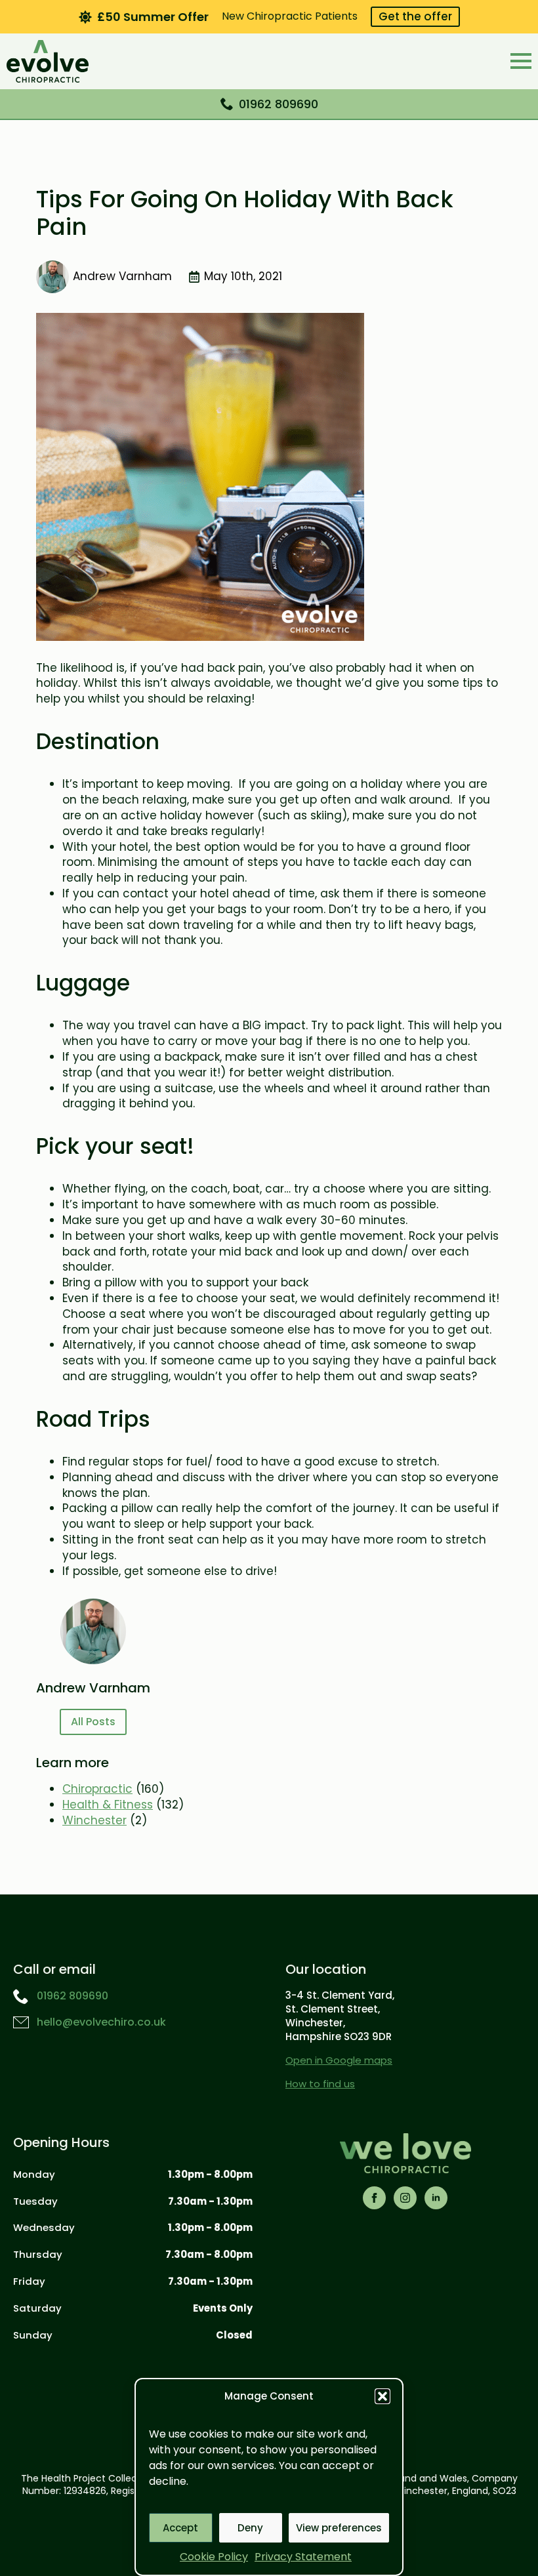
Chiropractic (97, 1789)
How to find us (320, 2084)
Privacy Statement (303, 2557)
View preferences (339, 2528)
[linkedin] (436, 2198)
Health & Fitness (108, 1805)
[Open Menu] (521, 61)
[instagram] (405, 2198)
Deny (250, 2528)
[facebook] (374, 2198)
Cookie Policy (214, 2557)
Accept (180, 2528)
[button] (383, 2396)
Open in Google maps (339, 2060)
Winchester (94, 1820)
